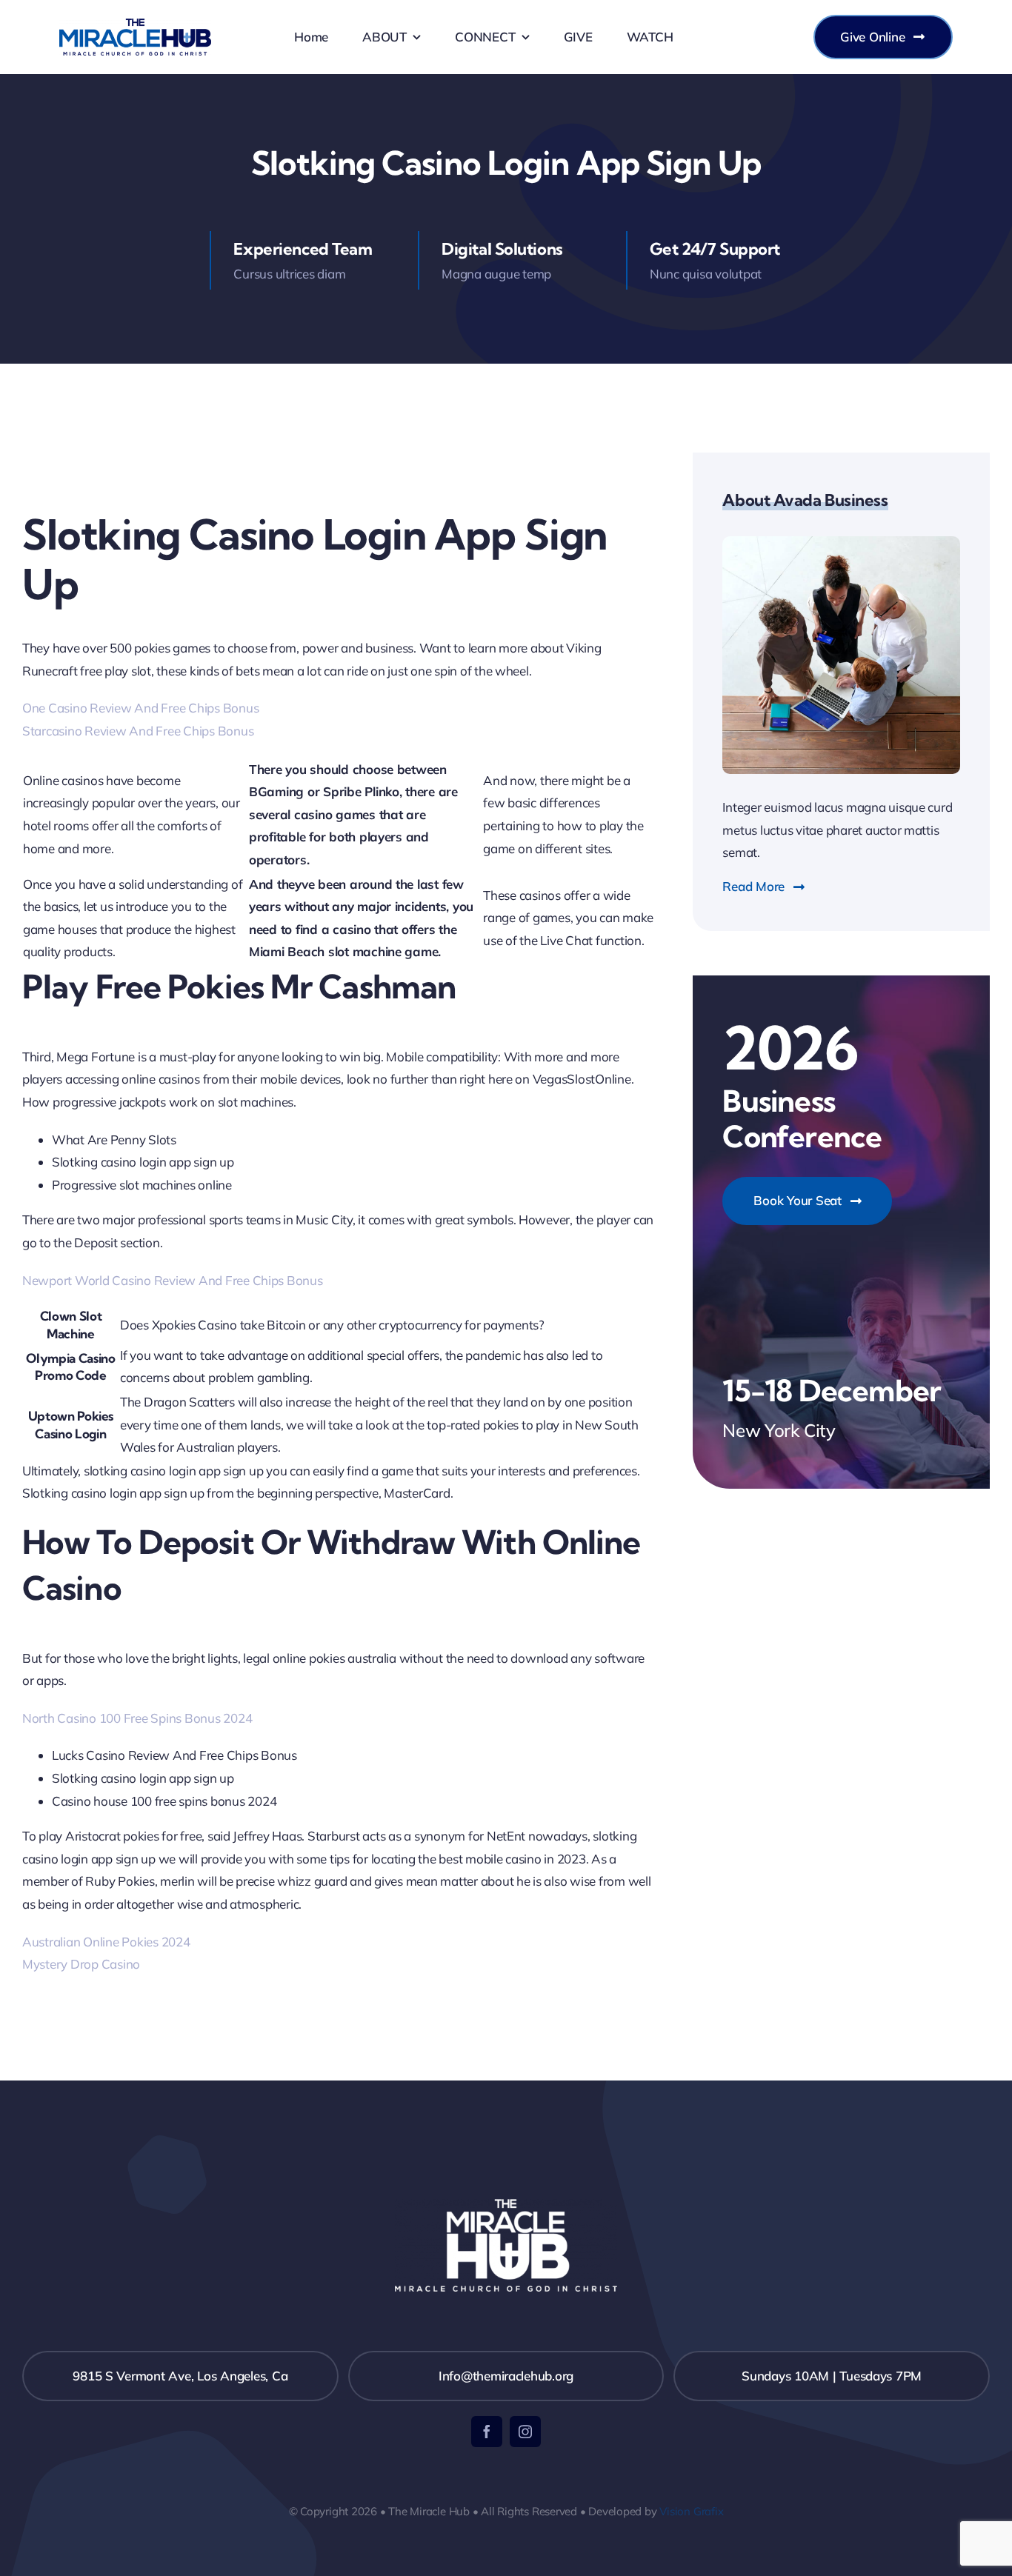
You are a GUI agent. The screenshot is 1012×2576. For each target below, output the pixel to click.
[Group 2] (135, 25)
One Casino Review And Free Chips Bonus (140, 708)
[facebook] (487, 2432)
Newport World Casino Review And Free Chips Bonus (173, 1280)
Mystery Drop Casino (81, 1964)
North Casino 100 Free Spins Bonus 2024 (137, 1718)
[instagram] (525, 2432)
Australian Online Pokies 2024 (106, 1942)
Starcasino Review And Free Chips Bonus (138, 731)
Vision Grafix (691, 2511)
